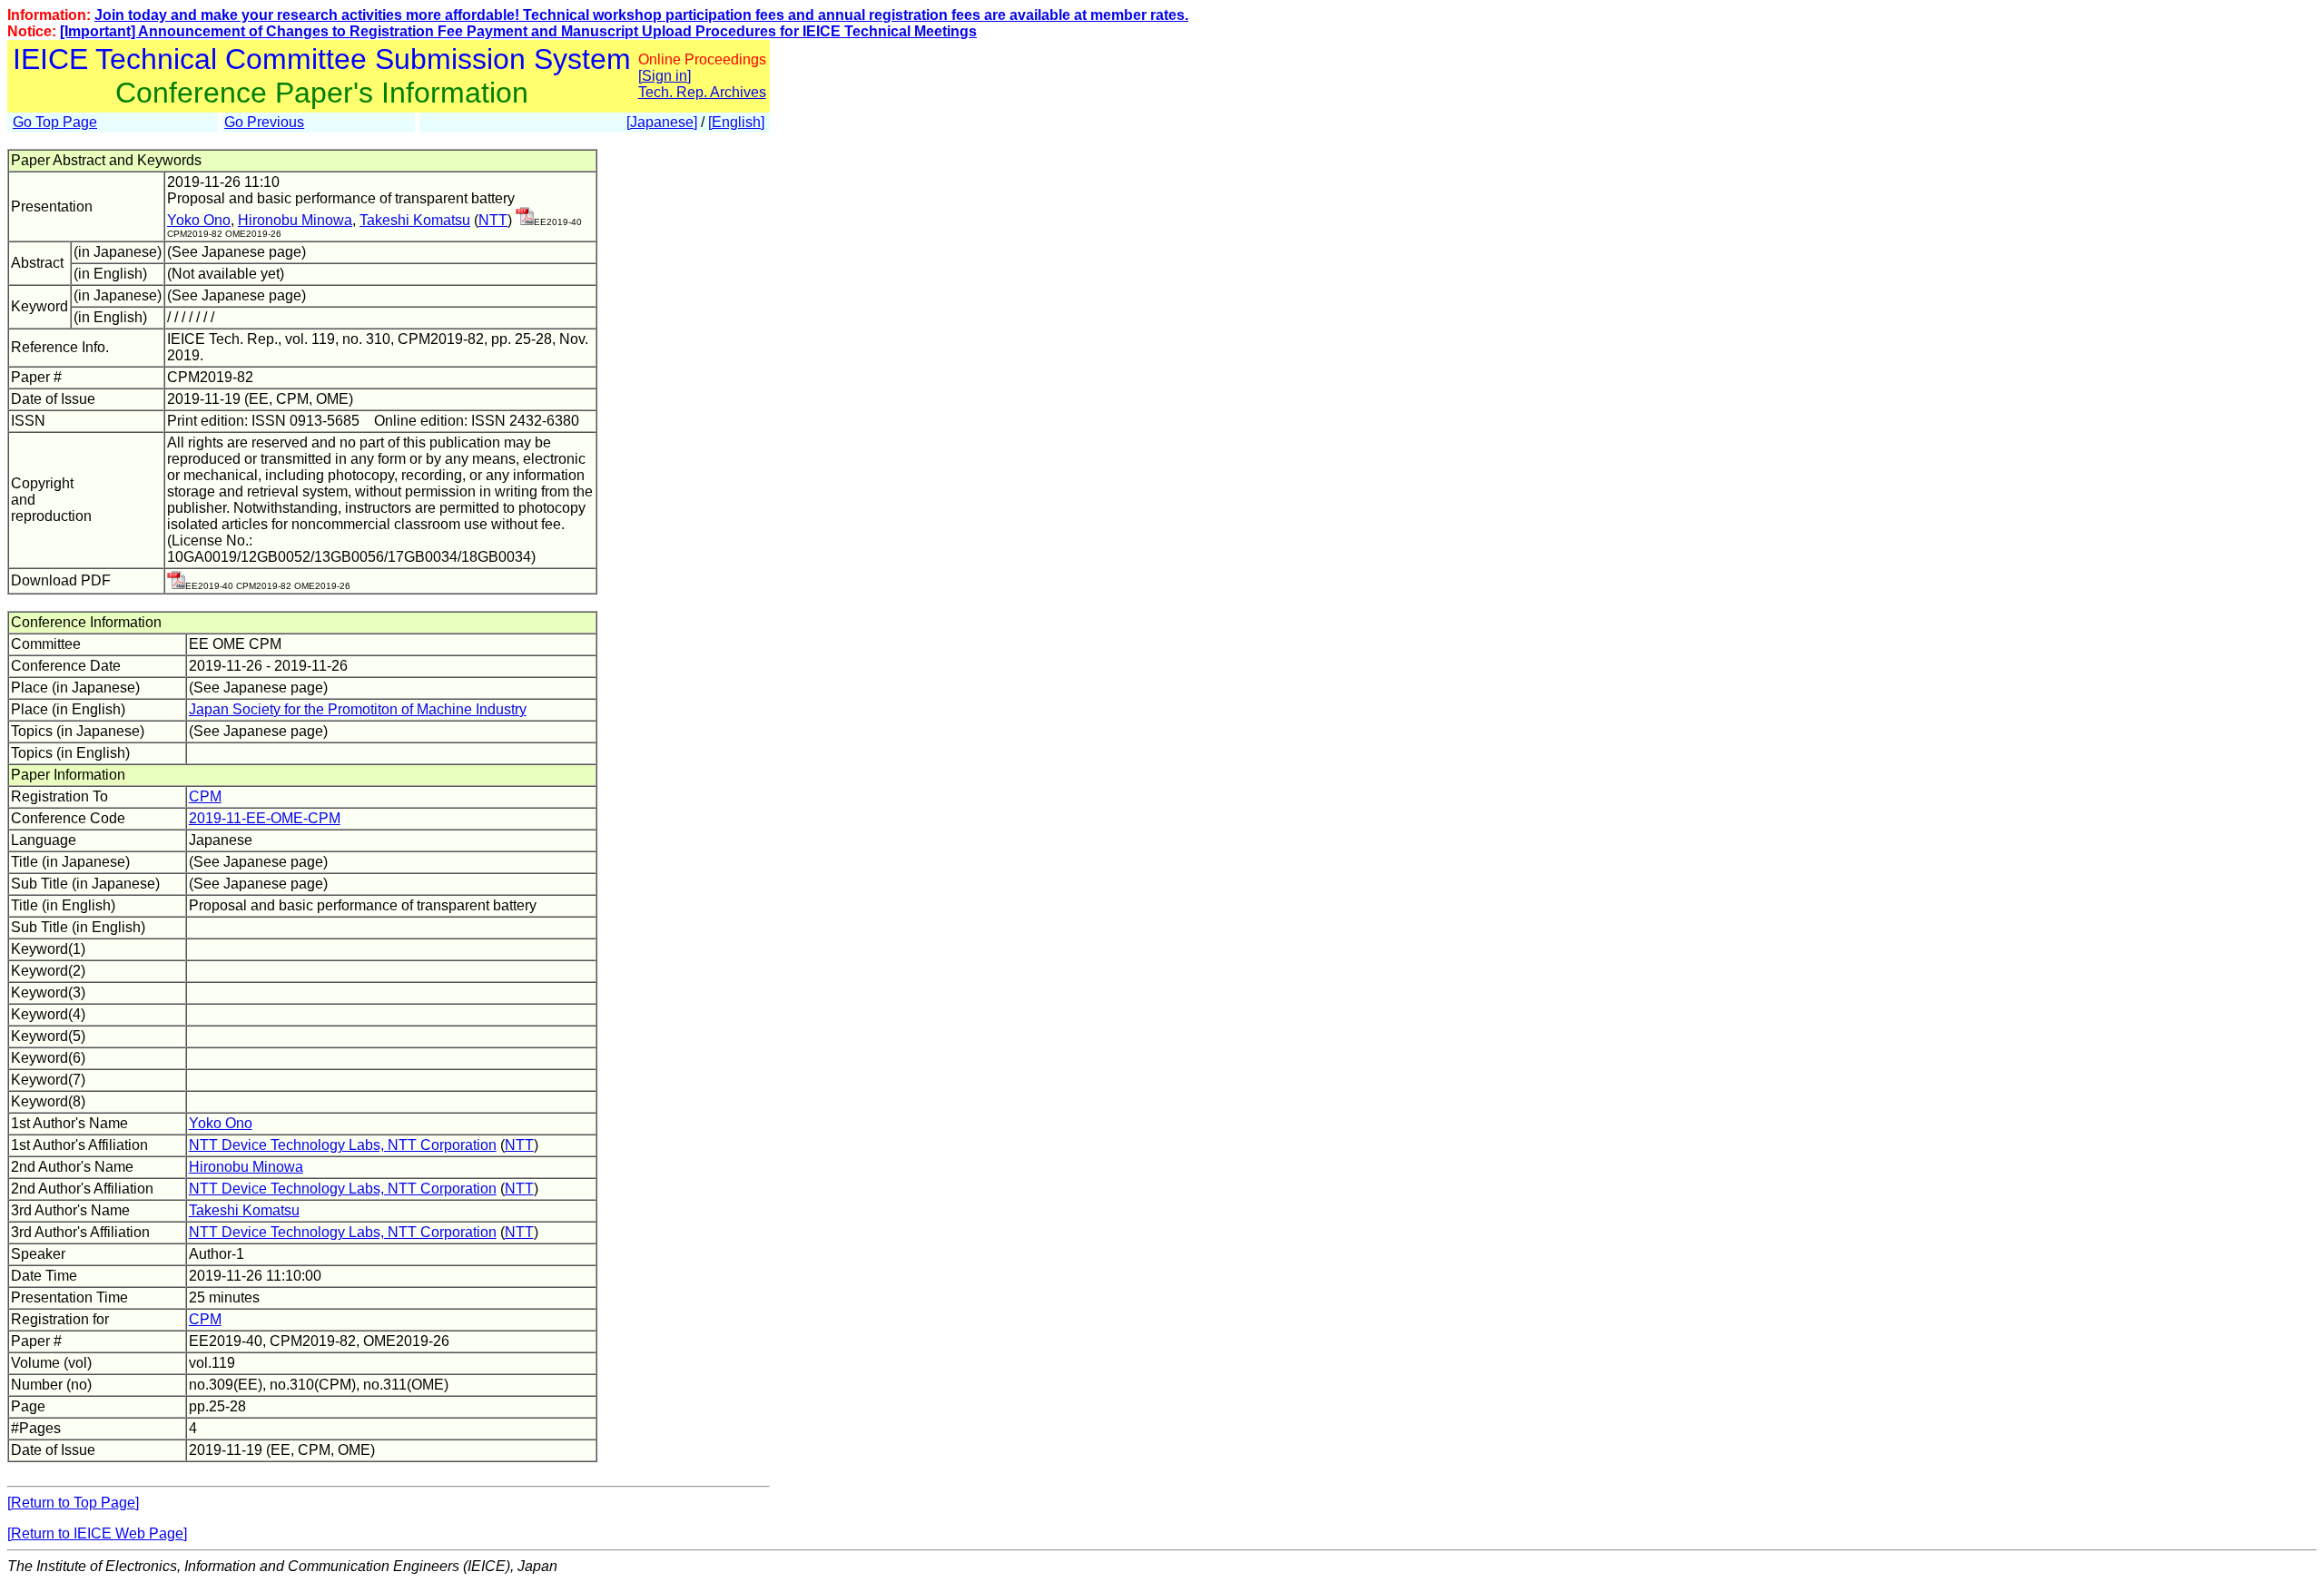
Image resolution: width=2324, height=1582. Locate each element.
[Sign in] (665, 76)
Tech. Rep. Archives (702, 92)
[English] (736, 122)
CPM (205, 796)
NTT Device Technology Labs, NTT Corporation (343, 1145)
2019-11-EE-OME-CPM (265, 818)
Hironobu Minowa (295, 220)
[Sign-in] (525, 220)
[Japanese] (662, 122)
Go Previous (264, 122)
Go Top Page (55, 122)
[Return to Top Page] (73, 1503)
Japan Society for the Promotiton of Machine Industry (358, 709)
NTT (493, 220)
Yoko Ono (199, 220)
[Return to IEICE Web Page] (97, 1533)
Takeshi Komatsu (415, 220)
